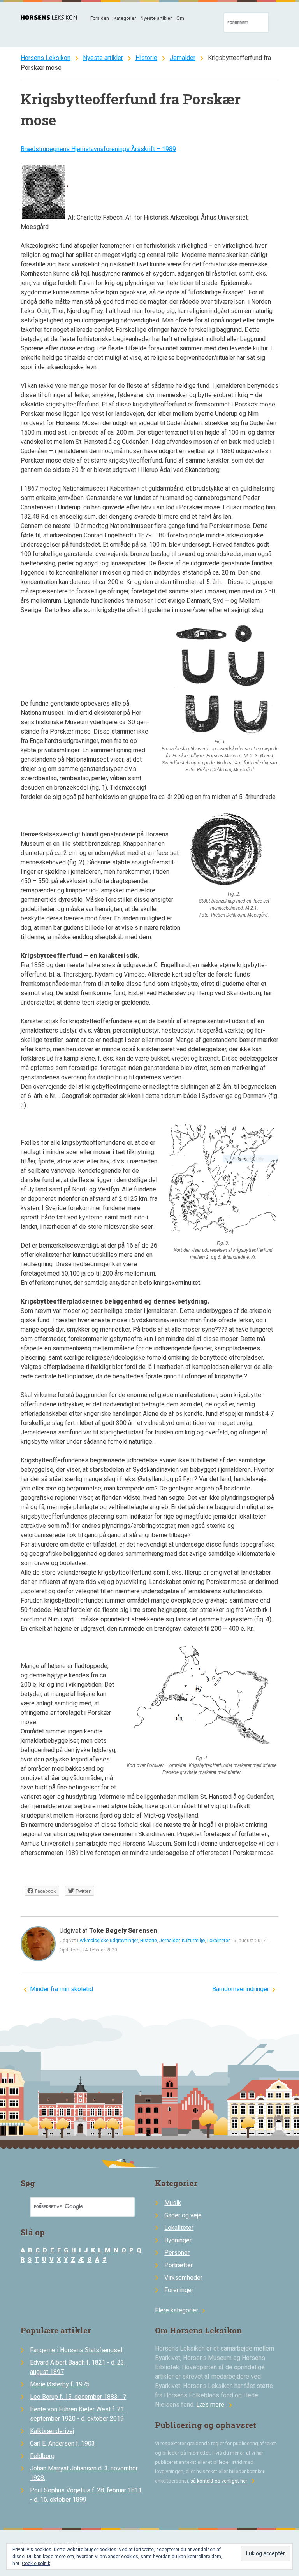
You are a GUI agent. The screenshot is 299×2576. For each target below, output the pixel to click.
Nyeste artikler (156, 18)
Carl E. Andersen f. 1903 (62, 2443)
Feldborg (42, 2456)
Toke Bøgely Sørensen (123, 1931)
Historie (146, 58)
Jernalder (183, 58)
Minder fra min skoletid (62, 1989)
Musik (173, 2203)
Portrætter (179, 2265)
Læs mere (216, 2404)
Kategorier (125, 18)
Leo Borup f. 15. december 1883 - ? (78, 2397)
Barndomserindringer (241, 1989)
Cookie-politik (36, 2564)
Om (180, 18)
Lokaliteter (218, 1941)
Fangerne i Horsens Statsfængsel (76, 2350)
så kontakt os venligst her (224, 2481)
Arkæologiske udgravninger (109, 1941)
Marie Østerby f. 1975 (60, 2384)
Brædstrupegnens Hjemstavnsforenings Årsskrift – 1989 (98, 149)
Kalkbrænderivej (52, 2431)
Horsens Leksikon (46, 58)
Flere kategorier (181, 2310)
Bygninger (178, 2240)
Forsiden (100, 18)
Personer (177, 2253)
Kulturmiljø (193, 1941)
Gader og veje (183, 2215)
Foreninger (179, 2290)
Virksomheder (183, 2278)
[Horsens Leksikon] (49, 18)
